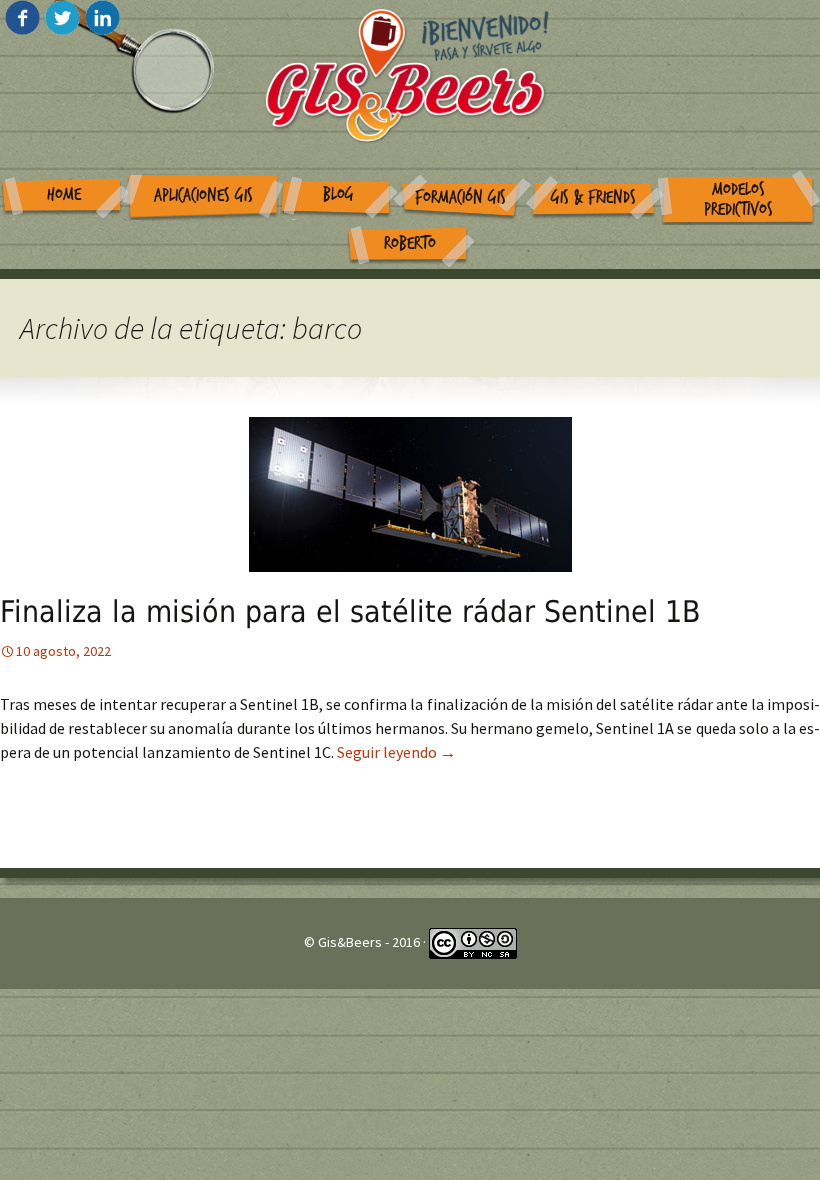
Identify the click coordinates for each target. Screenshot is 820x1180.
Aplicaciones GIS (203, 195)
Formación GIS (460, 197)
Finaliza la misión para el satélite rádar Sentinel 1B (350, 611)
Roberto (410, 243)
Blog (338, 194)
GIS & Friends (593, 197)
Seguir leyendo (396, 752)
